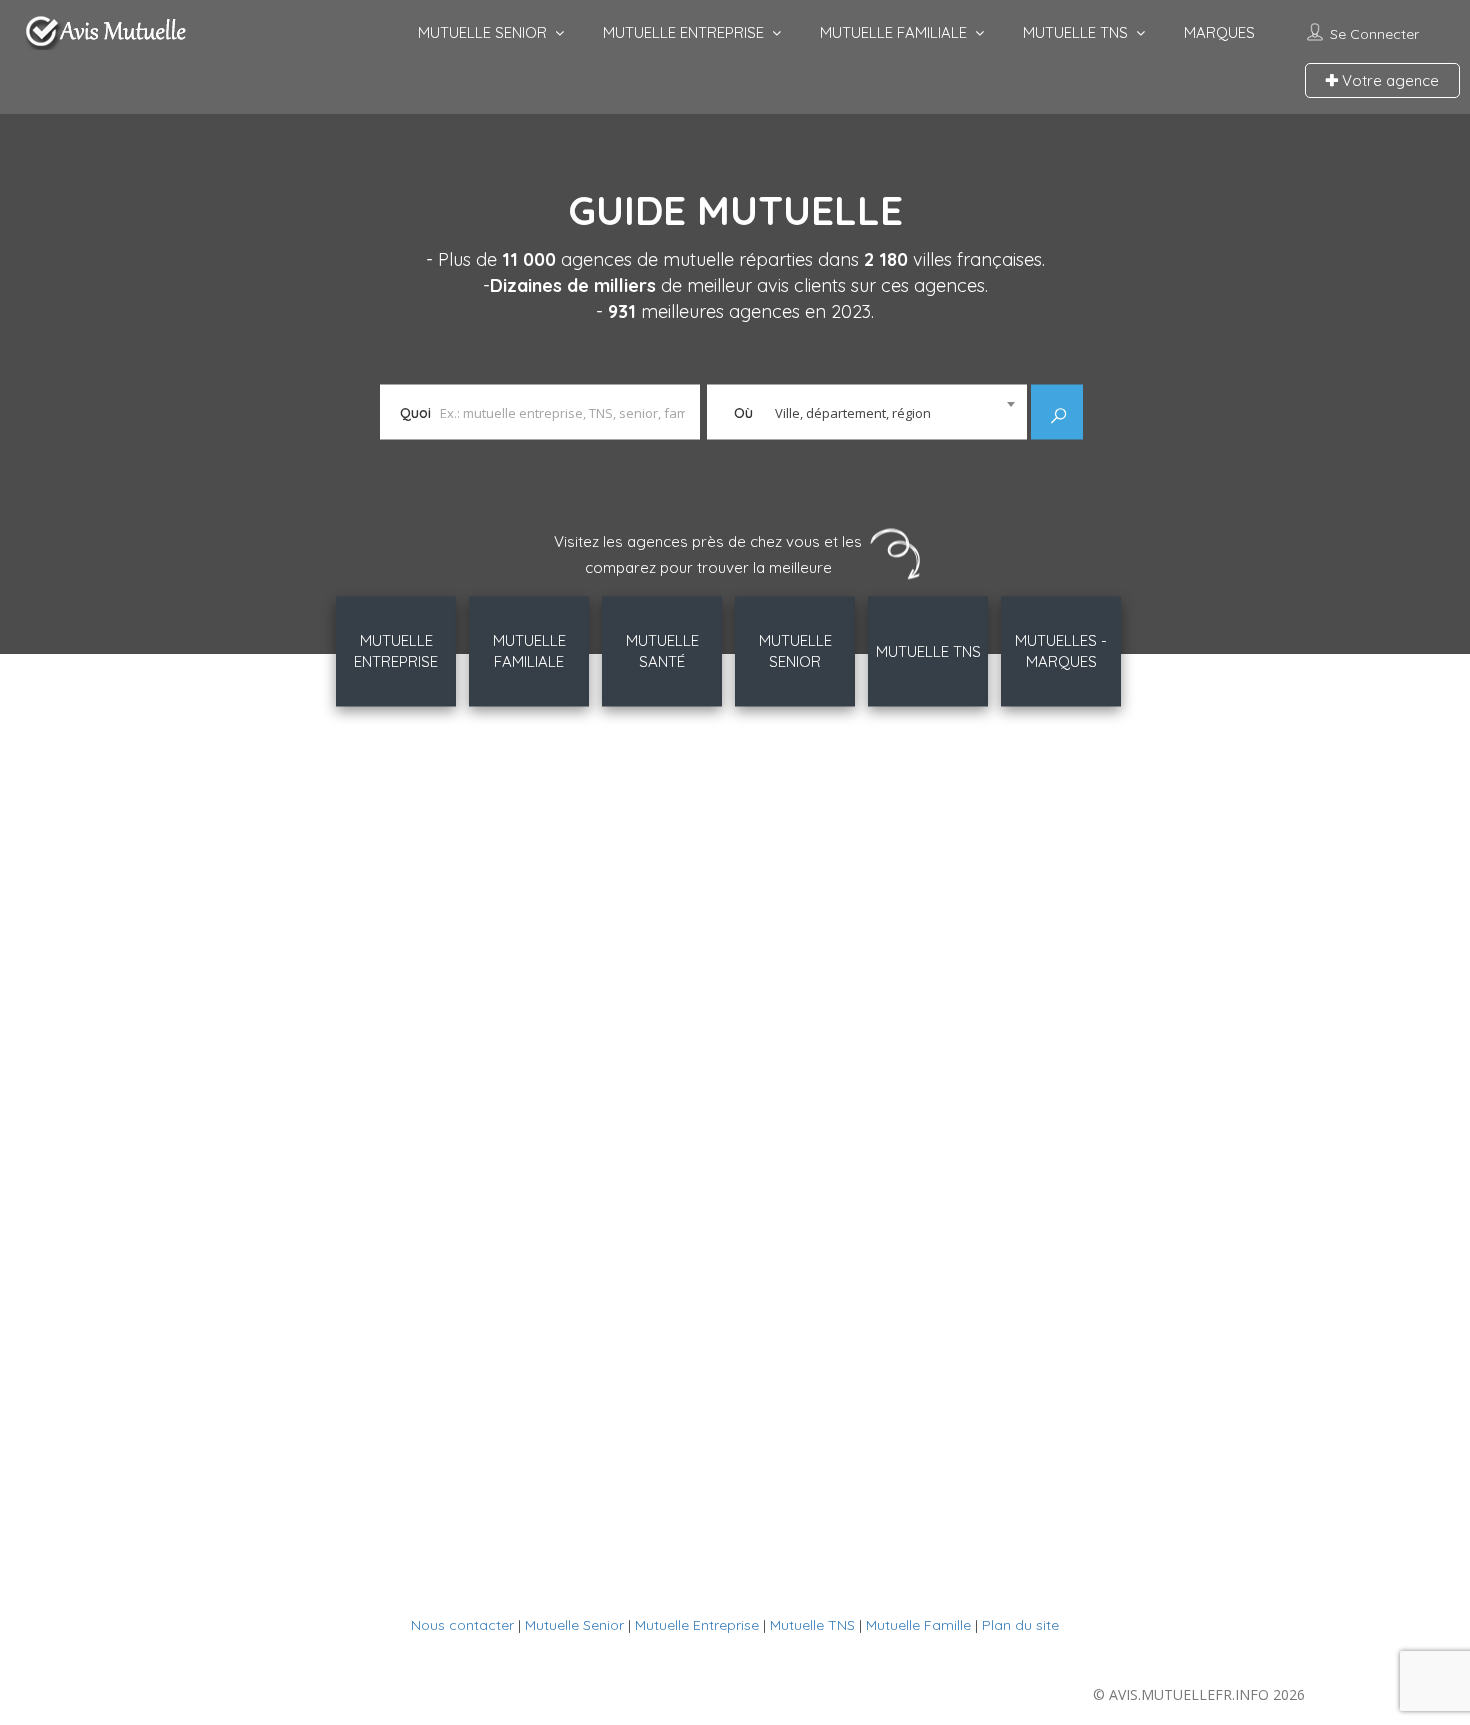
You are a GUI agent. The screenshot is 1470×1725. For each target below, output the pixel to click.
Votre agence (1388, 80)
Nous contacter (462, 1625)
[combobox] (867, 406)
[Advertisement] (735, 1050)
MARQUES (1219, 32)
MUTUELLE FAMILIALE (893, 32)
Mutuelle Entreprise (697, 1625)
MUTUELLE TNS (1075, 32)
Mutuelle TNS (812, 1625)
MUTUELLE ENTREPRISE (683, 32)
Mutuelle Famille (918, 1625)
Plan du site (1020, 1625)
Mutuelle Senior (574, 1625)
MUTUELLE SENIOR (482, 32)
